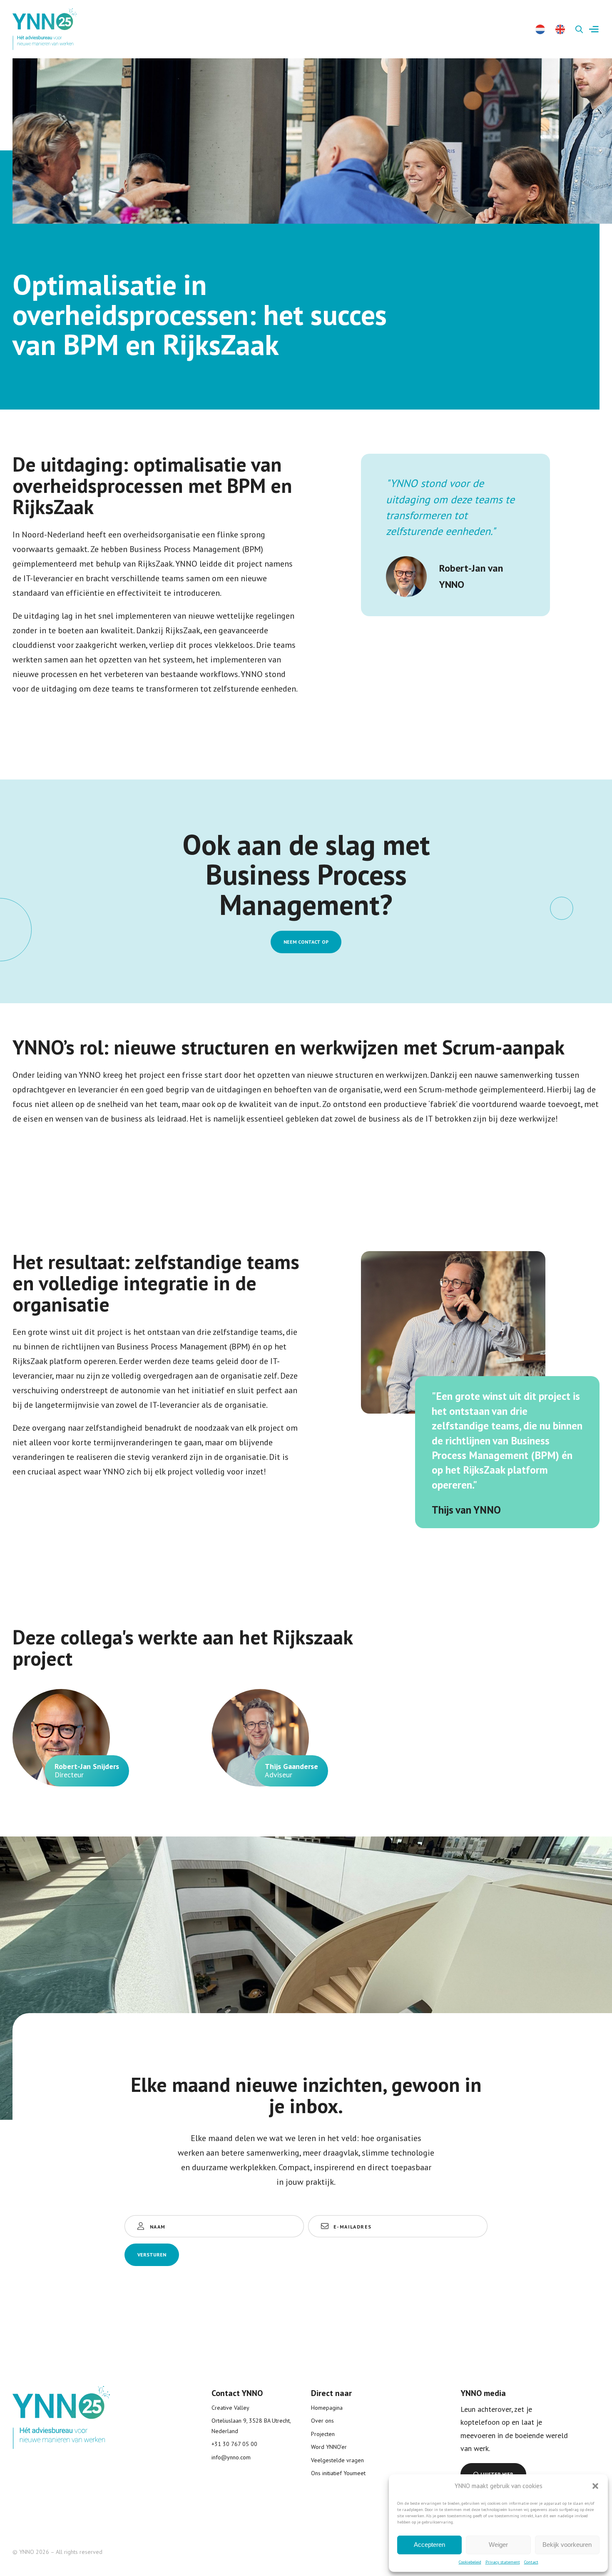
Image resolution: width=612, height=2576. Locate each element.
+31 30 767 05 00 (234, 2444)
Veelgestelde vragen (337, 2460)
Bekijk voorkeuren (567, 2545)
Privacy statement (503, 2562)
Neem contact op (306, 942)
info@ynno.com (231, 2457)
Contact (531, 2562)
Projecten (323, 2434)
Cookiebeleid (470, 2562)
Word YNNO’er (329, 2447)
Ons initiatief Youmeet (338, 2473)
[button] (595, 2486)
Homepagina (327, 2408)
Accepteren (429, 2545)
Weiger (498, 2545)
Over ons (322, 2421)
